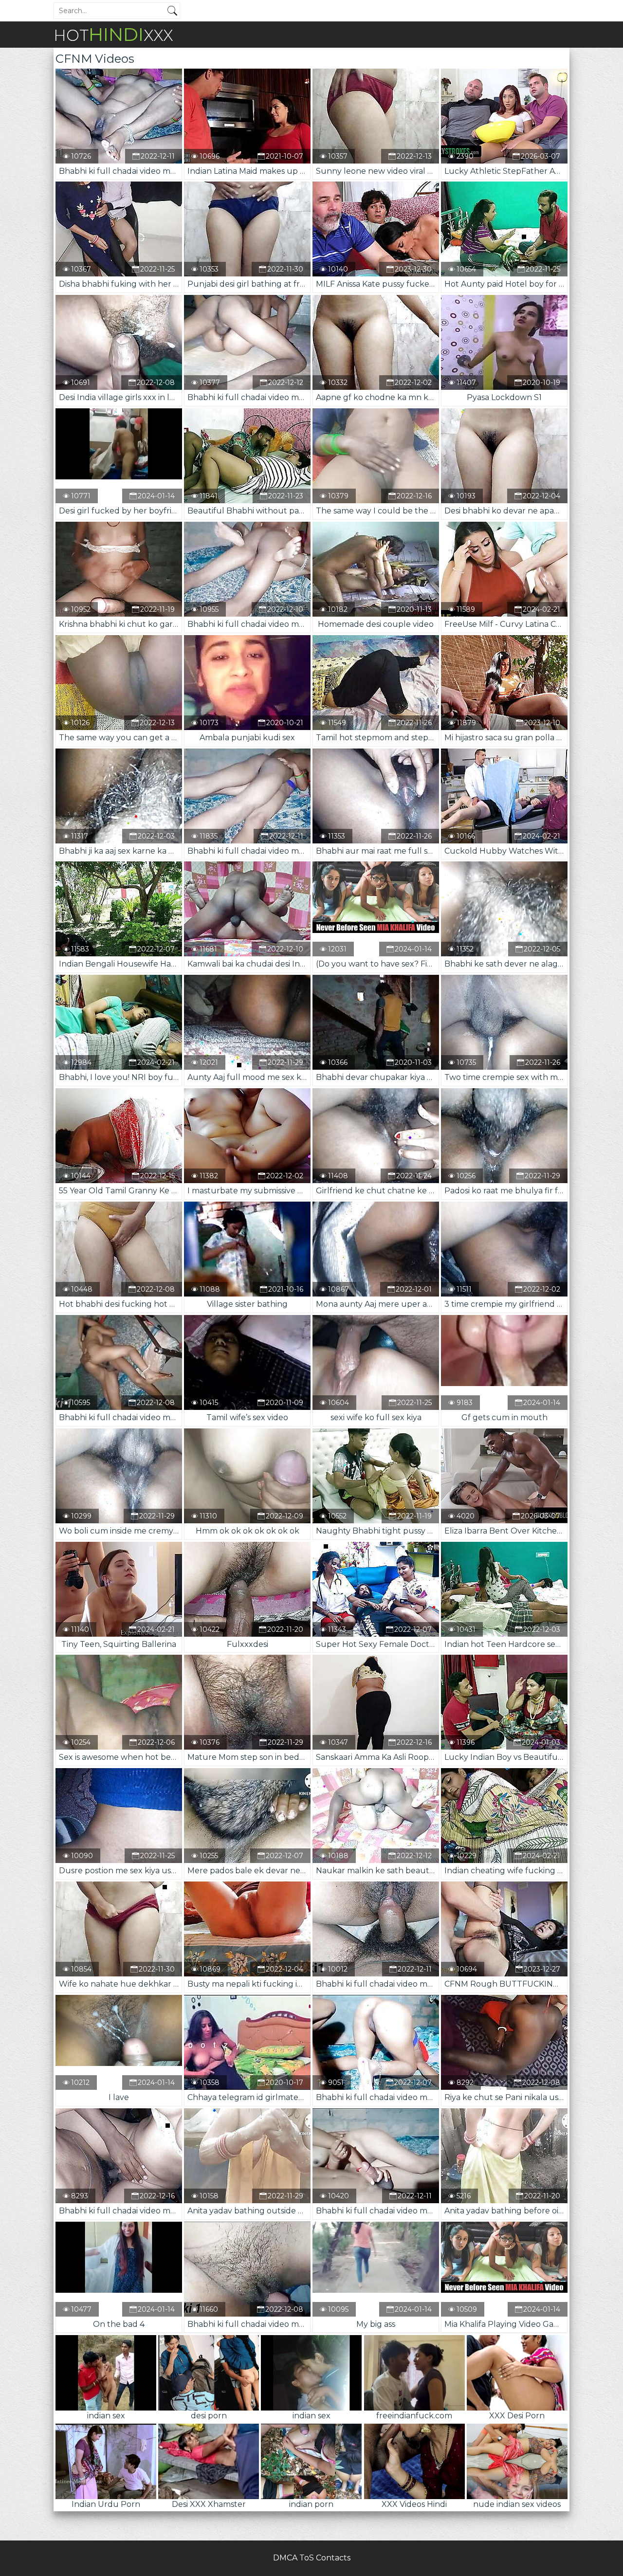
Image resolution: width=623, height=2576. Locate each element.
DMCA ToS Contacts (312, 2558)
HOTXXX (113, 34)
